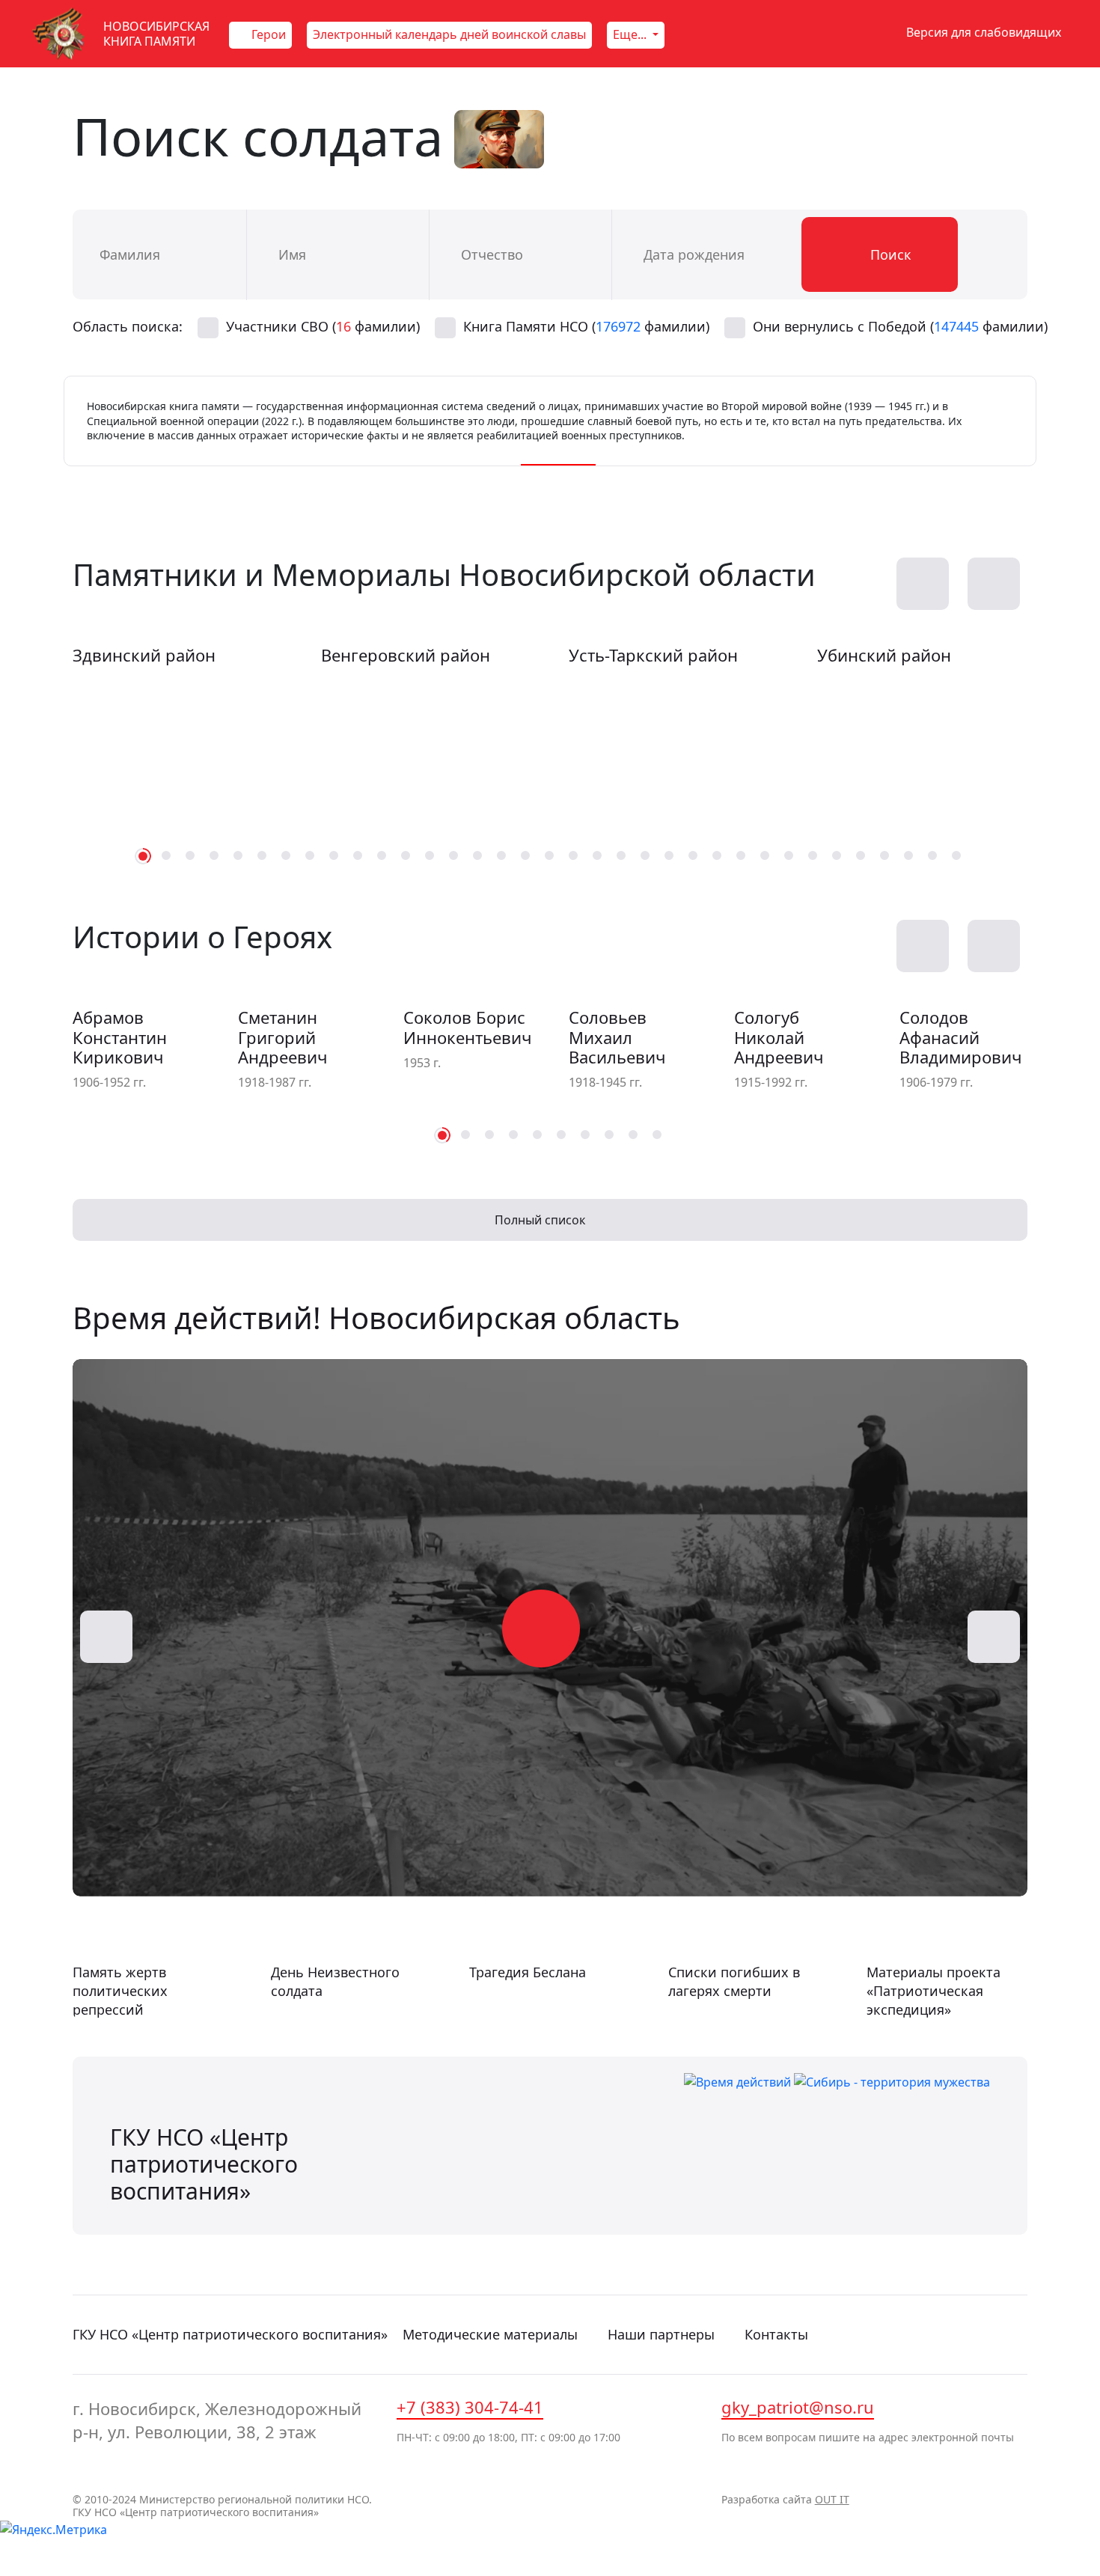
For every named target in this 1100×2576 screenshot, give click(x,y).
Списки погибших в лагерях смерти (734, 1981)
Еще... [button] (631, 34)
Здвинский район (144, 655)
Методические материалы (490, 2334)
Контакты (776, 2334)
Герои (267, 34)
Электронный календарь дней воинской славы (449, 34)
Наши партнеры (661, 2334)
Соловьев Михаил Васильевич (617, 1037)
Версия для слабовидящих (982, 32)
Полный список (541, 1220)
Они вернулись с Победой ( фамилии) (900, 326)
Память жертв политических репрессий (120, 1991)
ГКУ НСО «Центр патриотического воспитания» (230, 2334)
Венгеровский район (406, 655)
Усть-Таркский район (653, 655)
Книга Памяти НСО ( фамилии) (586, 326)
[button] (994, 584)
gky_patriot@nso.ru (798, 2407)
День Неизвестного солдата (335, 1981)
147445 (956, 326)
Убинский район (884, 655)
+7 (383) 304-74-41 (470, 2407)
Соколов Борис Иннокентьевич (467, 1027)
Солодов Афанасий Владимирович (960, 1037)
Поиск (889, 254)
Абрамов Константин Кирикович (120, 1037)
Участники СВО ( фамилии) (323, 326)
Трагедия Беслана (528, 1972)
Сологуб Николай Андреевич (779, 1037)
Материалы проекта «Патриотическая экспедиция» (934, 1991)
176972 (618, 326)
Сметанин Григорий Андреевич (282, 1037)
